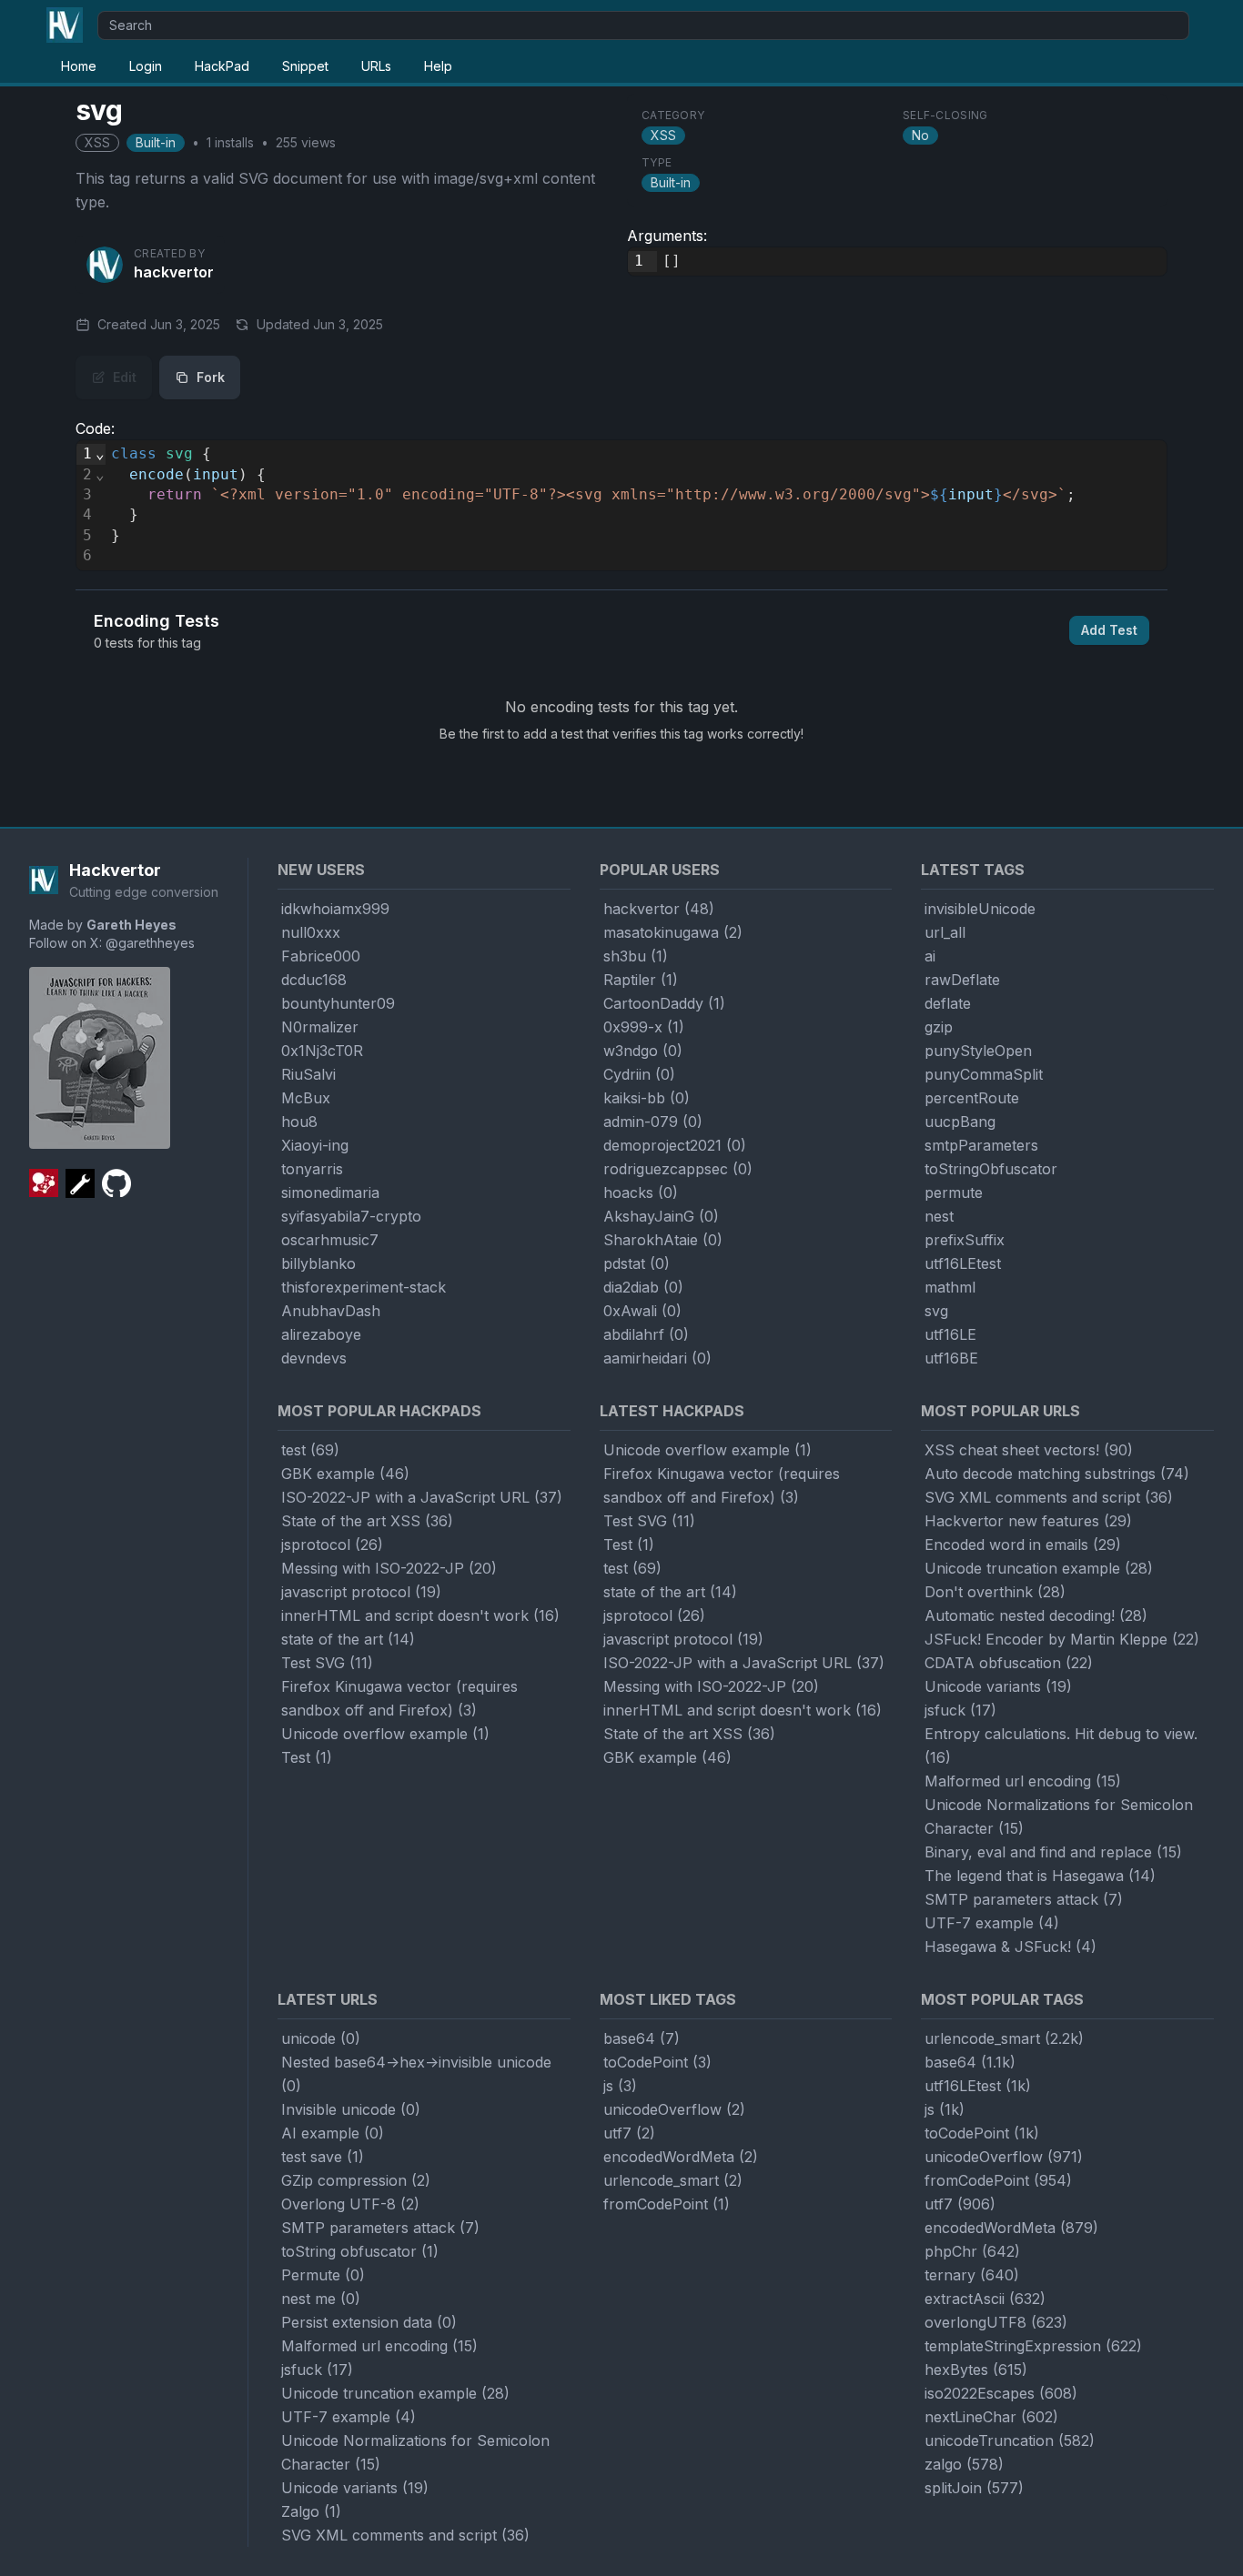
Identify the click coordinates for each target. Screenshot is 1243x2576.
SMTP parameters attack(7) (1024, 1899)
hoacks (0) (641, 1192)
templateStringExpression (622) (1033, 2346)
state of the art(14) (348, 1639)
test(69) (310, 1450)
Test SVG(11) (327, 1663)
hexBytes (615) (976, 2370)
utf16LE (950, 1334)
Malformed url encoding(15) (1023, 1781)
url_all (945, 932)
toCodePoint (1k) (982, 2133)
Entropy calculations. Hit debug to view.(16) (1061, 1746)
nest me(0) (321, 2299)
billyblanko (318, 1263)
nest (939, 1216)
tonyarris (312, 1169)
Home (79, 66)
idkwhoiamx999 (335, 909)
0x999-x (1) (644, 1027)
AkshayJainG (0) (661, 1216)
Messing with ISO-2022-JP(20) (389, 1568)
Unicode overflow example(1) (385, 1734)
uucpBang (960, 1122)
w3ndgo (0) (643, 1051)
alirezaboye (321, 1334)
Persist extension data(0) (369, 2322)
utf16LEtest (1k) (978, 2086)
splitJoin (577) (974, 2488)
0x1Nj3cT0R (322, 1051)
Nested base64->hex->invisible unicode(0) (416, 2074)
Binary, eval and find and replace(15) (1053, 1852)
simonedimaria (330, 1192)
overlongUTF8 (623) (996, 2322)
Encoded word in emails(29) (1023, 1545)
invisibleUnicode (980, 909)
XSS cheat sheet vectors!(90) (1029, 1450)
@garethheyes (150, 943)
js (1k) (945, 2109)
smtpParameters (981, 1145)
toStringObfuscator (991, 1169)
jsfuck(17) (960, 1710)
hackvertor (174, 272)
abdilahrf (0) (646, 1334)
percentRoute (972, 1098)
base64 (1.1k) (970, 2062)
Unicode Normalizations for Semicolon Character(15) (1059, 1816)
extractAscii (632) (985, 2299)
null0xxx (311, 932)
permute (954, 1192)
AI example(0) (333, 2133)
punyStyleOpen (978, 1051)
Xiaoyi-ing (315, 1145)
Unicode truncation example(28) (1039, 1568)
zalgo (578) (964, 2464)
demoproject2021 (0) (675, 1145)
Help (438, 66)
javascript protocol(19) (361, 1592)
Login (146, 66)
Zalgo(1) (311, 2511)
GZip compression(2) (356, 2180)
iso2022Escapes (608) (1001, 2393)
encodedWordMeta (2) (681, 2157)
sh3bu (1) (636, 956)
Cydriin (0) (639, 1074)
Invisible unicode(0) (351, 2109)
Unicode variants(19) (998, 1686)
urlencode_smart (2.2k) (1004, 2038)
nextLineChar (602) (991, 2417)
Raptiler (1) (641, 980)
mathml (950, 1287)
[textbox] (912, 261)
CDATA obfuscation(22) (1009, 1663)
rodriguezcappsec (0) (678, 1169)
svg (936, 1311)
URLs (376, 66)
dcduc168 (314, 980)
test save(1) (323, 2157)
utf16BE (951, 1358)
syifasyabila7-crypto (351, 1216)
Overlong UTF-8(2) (350, 2204)
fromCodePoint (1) (667, 2204)
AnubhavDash (331, 1311)
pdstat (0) (637, 1263)
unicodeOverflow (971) (1004, 2157)
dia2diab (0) (643, 1287)
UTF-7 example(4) (992, 1923)
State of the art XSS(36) (367, 1521)
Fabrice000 (321, 956)
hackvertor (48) (659, 909)
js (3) (620, 2086)
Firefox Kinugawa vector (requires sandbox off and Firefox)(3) (399, 1698)
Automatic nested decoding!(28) (1036, 1615)
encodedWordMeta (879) (1011, 2228)
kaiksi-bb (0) (647, 1098)
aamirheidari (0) (657, 1358)
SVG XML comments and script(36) (1049, 1497)
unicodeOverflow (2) (674, 2109)
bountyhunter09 (338, 1003)
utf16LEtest (963, 1263)
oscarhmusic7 (330, 1240)
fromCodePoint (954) (998, 2180)
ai (930, 956)
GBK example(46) (345, 1474)
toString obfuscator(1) (360, 2251)
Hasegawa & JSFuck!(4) (1011, 1947)
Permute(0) (323, 2275)
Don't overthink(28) (995, 1592)
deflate (948, 1003)
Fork (211, 377)
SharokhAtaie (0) (663, 1240)
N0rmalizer (320, 1027)
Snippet (305, 66)
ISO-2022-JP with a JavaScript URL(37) (422, 1497)
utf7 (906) (960, 2204)
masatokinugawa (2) (673, 932)
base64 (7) (642, 2038)
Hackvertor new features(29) (1028, 1521)
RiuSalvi (308, 1074)
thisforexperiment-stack (364, 1287)
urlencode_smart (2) (673, 2180)
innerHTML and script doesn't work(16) (420, 1615)
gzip (939, 1027)
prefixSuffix (965, 1240)
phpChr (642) (972, 2251)
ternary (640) (972, 2275)
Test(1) (307, 1757)
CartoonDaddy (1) (664, 1003)
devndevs (314, 1358)
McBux (306, 1098)
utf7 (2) (629, 2133)
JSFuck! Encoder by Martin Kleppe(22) (1062, 1639)
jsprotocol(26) (332, 1545)
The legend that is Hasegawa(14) (1040, 1876)
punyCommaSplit (984, 1074)
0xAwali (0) (642, 1311)
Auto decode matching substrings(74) (1057, 1474)
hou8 (299, 1122)
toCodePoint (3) (657, 2062)
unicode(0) (321, 2038)
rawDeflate (962, 980)
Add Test (1109, 630)
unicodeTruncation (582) (1010, 2440)
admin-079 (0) (653, 1122)
